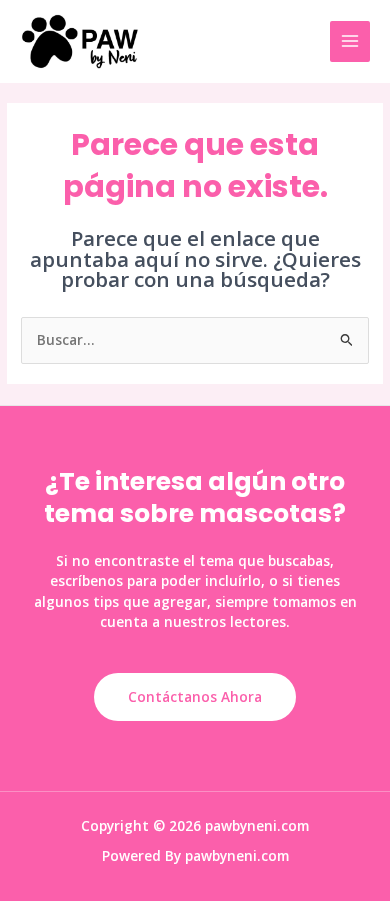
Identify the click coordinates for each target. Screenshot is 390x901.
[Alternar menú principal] (350, 41)
